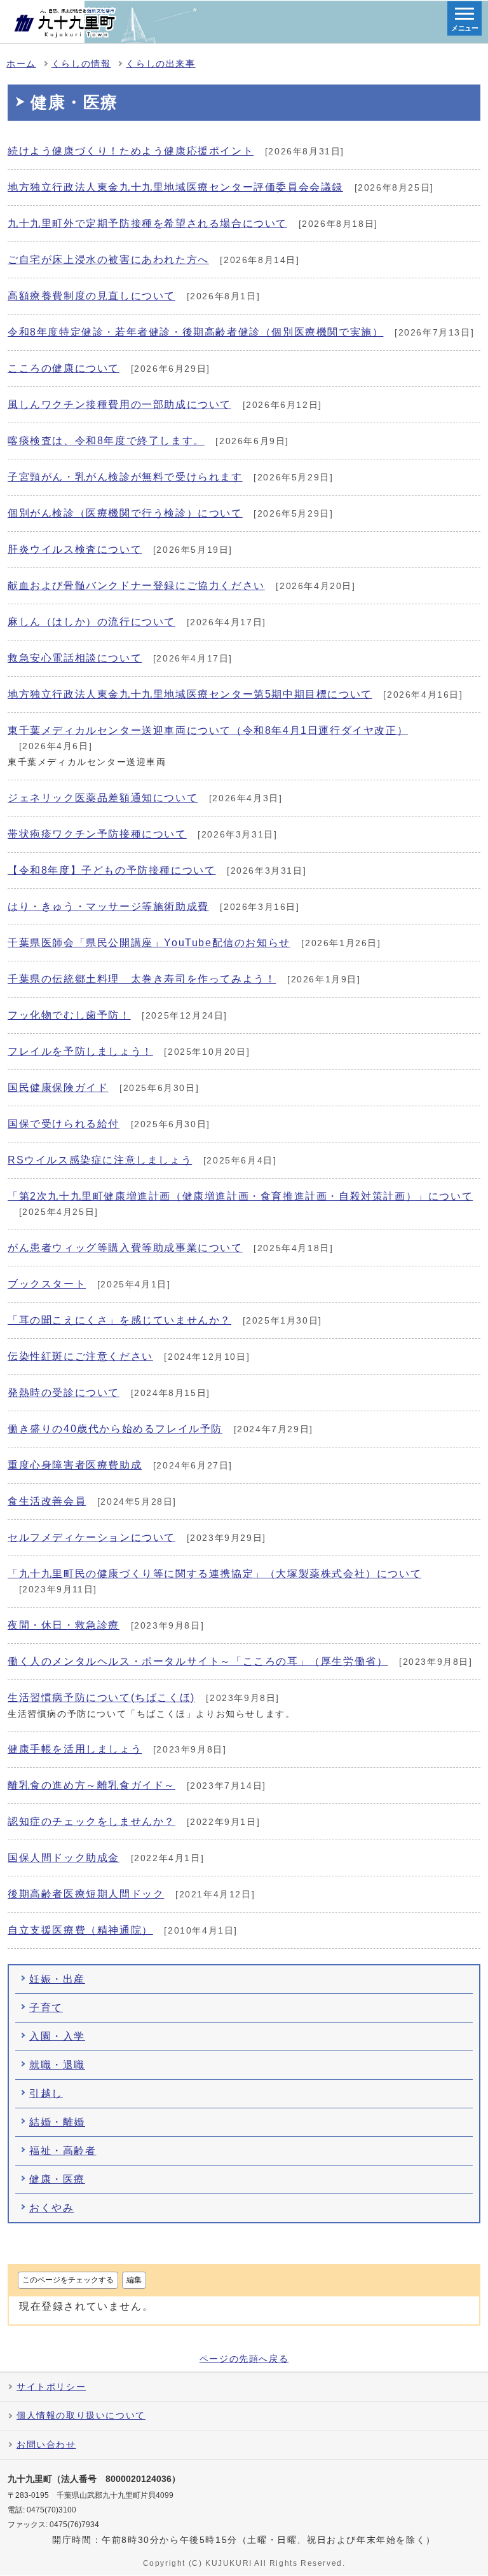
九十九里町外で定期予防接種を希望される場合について (147, 223)
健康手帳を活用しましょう (75, 1749)
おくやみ (51, 2208)
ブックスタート (47, 1284)
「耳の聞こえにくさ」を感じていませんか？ (119, 1320)
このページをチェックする (68, 2280)
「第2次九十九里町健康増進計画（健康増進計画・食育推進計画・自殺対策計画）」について (240, 1196)
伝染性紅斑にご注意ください (80, 1356)
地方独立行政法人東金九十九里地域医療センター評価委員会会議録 (175, 187)
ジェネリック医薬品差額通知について (103, 798)
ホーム (21, 64)
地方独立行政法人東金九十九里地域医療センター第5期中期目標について (190, 694)
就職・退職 (57, 2065)
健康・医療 (57, 2179)
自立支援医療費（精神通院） (80, 1930)
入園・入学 (57, 2036)
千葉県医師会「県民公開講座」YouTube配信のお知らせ (149, 943)
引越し (46, 2093)
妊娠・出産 (57, 1979)
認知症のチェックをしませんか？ (91, 1821)
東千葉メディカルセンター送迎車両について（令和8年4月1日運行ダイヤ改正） (208, 730)
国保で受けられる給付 (64, 1124)
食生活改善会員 (47, 1501)
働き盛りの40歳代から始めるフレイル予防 (115, 1429)
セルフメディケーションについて (91, 1537)
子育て (46, 2008)
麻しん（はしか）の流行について (91, 622)
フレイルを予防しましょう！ (80, 1051)
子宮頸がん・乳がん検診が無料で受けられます (125, 477)
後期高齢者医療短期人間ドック (86, 1894)
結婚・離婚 (57, 2122)
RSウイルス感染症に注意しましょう (100, 1160)
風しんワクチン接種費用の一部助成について (119, 404)
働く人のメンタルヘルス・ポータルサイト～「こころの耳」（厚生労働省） (198, 1661)
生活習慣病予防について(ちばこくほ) (101, 1698)
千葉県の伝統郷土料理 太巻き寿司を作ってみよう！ (142, 979)
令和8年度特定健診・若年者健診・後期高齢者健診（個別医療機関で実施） (195, 332)
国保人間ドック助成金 (64, 1858)
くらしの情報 (81, 64)
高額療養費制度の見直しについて (91, 296)
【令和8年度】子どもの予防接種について (112, 870)
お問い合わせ (46, 2445)
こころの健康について (64, 368)
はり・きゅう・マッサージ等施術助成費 (108, 906)
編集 (134, 2280)
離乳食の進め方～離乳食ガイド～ (91, 1785)
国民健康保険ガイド (58, 1088)
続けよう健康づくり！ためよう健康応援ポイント (131, 151)
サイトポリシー (51, 2387)
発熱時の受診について (64, 1393)
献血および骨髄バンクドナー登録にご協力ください (136, 586)
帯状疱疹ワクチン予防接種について (97, 834)
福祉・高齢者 (63, 2151)
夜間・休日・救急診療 (64, 1625)
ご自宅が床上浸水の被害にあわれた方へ (108, 260)
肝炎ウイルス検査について (75, 549)
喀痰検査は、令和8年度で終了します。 (106, 441)
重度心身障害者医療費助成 (75, 1465)
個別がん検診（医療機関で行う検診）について (125, 513)
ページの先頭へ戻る (244, 2359)
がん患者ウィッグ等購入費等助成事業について (125, 1248)
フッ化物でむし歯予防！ (69, 1015)
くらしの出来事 (160, 64)
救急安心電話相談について (75, 658)
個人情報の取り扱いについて (81, 2416)
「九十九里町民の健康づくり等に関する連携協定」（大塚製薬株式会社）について (214, 1574)
